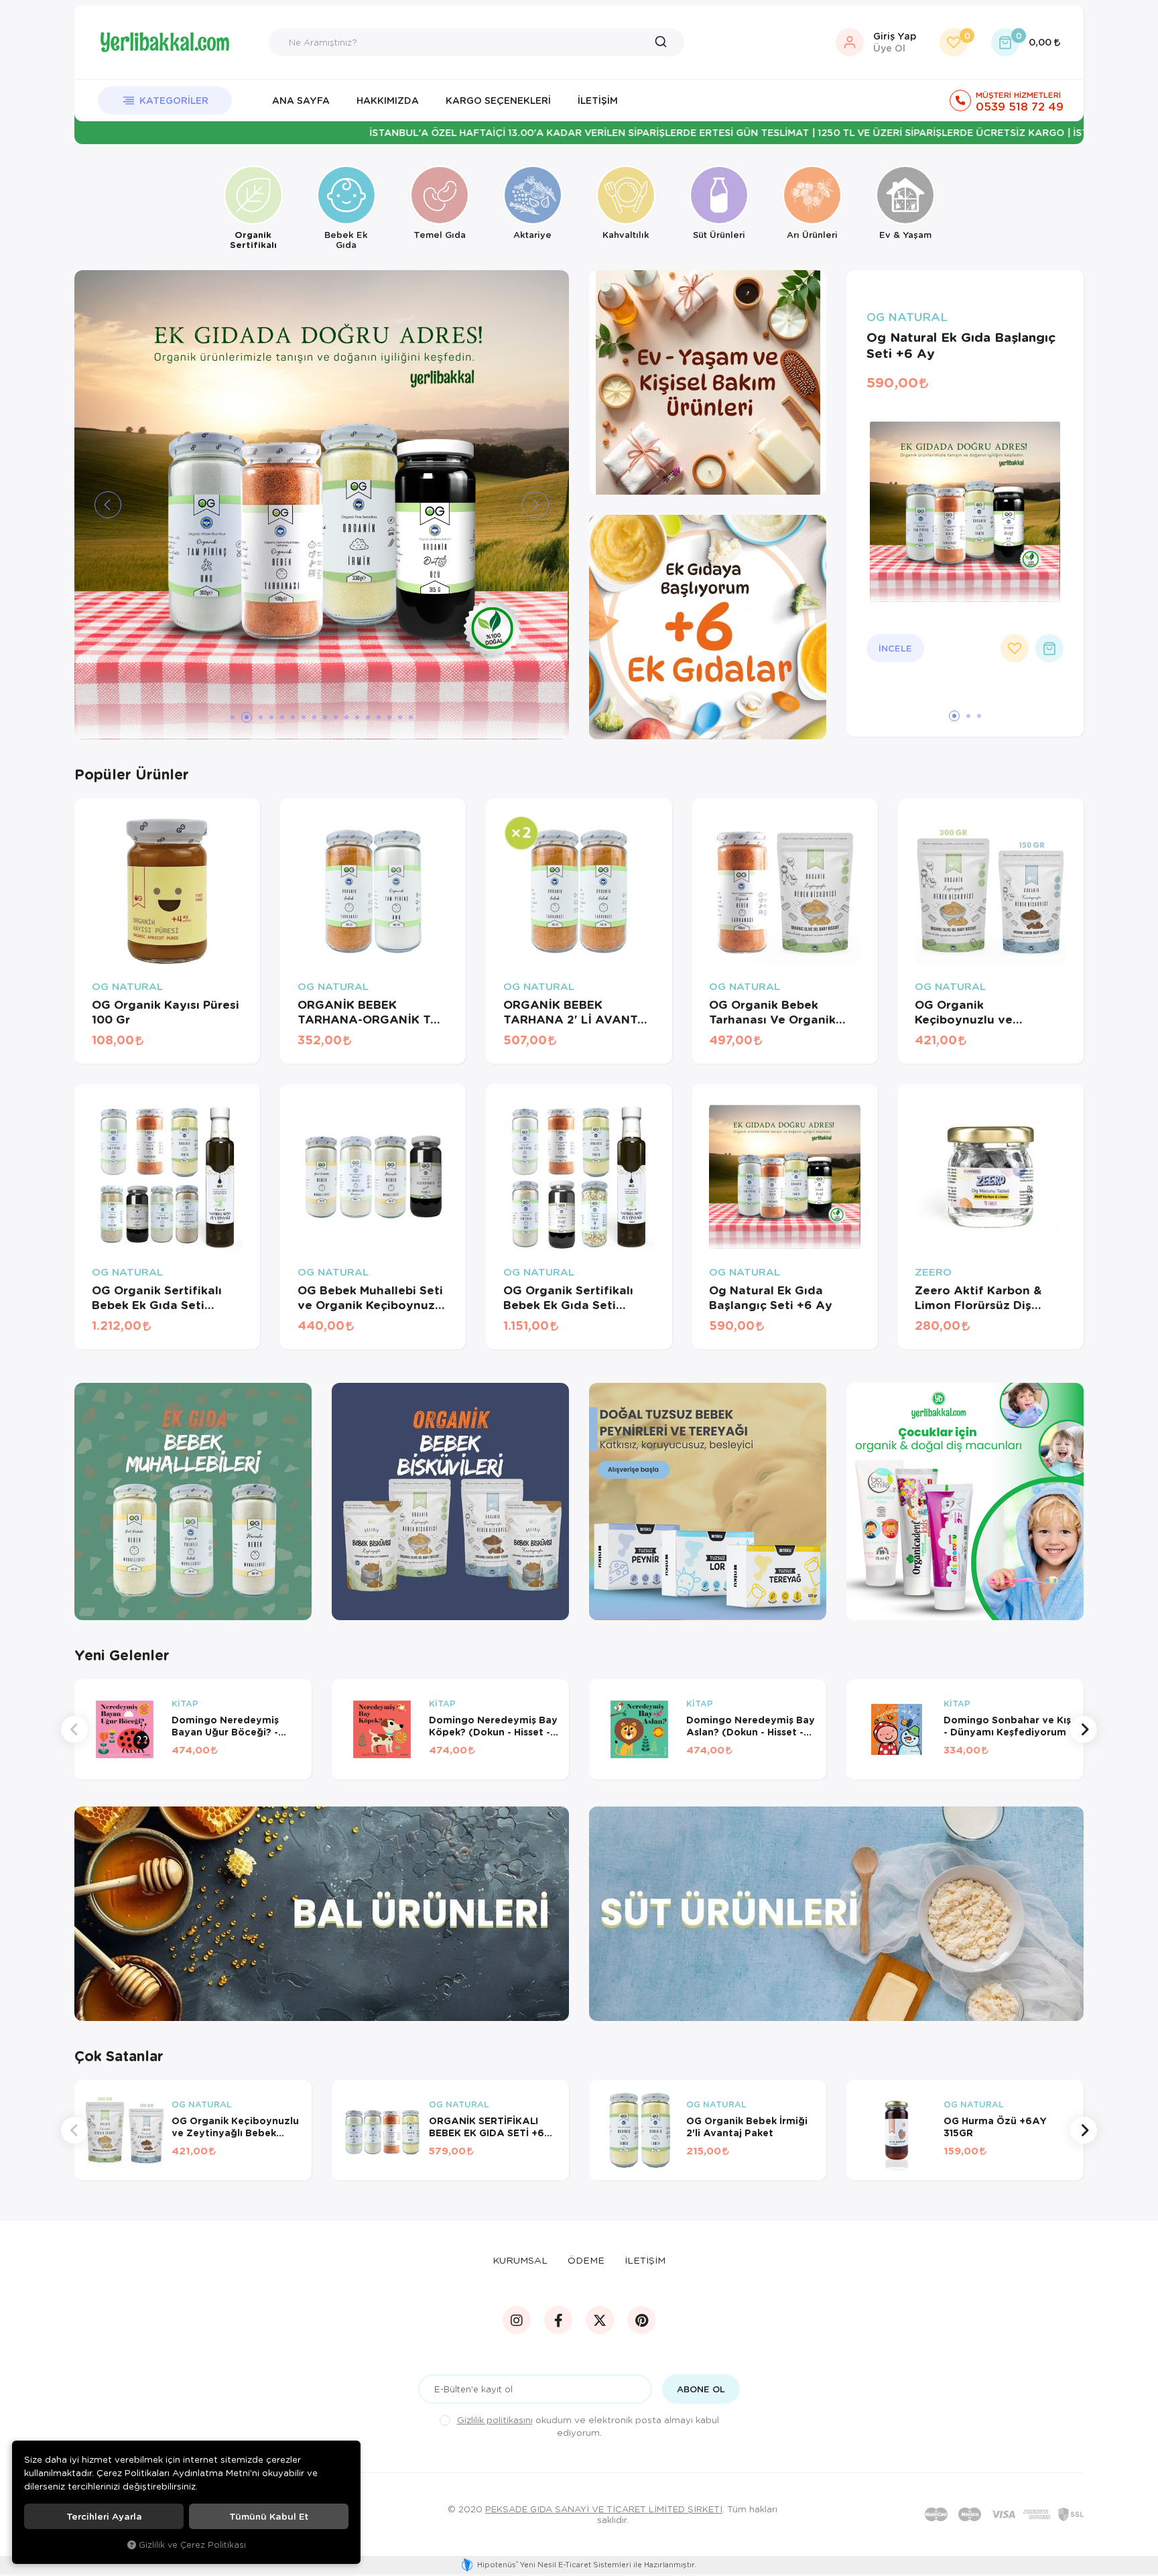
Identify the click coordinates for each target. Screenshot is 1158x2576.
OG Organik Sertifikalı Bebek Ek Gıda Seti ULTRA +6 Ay (568, 1298)
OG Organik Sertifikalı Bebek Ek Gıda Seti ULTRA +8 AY (157, 1298)
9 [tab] (325, 717)
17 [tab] (411, 717)
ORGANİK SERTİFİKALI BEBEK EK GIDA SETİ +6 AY (487, 2127)
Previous (74, 1729)
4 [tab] (271, 717)
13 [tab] (368, 717)
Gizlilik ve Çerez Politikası (192, 2544)
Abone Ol (701, 2389)
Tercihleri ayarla (104, 2516)
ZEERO (933, 1272)
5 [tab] (282, 717)
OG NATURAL (907, 317)
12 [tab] (357, 717)
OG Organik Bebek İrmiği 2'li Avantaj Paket (747, 2127)
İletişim (598, 100)
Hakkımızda (388, 100)
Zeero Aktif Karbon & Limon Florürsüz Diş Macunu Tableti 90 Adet (986, 1298)
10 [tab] (336, 717)
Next (1084, 1729)
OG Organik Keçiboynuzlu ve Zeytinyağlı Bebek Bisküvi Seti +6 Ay (969, 1012)
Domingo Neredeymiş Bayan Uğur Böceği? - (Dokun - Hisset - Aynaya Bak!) (233, 1726)
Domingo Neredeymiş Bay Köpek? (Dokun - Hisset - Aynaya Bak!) (493, 1726)
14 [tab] (379, 717)
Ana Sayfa (301, 100)
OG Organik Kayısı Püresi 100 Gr (166, 1012)
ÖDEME (586, 2260)
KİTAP (185, 1704)
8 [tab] (314, 717)
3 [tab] (257, 717)
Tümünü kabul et (269, 2516)
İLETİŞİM (645, 2260)
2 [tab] (243, 717)
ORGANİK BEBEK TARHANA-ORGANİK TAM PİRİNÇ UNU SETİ (373, 1012)
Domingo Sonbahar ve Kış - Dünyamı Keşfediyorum (1007, 1726)
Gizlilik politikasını (495, 2419)
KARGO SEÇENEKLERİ (498, 100)
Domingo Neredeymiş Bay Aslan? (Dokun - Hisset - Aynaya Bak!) (751, 1726)
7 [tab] (304, 717)
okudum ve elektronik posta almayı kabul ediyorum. (588, 2426)
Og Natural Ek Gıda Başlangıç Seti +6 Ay (961, 345)
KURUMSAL (520, 2260)
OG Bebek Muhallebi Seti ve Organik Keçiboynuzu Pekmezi (370, 1298)
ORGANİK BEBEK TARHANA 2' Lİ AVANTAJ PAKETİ (578, 1012)
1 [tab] (233, 717)
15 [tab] (389, 717)
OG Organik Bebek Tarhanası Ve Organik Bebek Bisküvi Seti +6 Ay (783, 1012)
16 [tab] (400, 717)
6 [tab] (293, 717)
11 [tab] (346, 717)
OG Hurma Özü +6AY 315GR (995, 2127)
